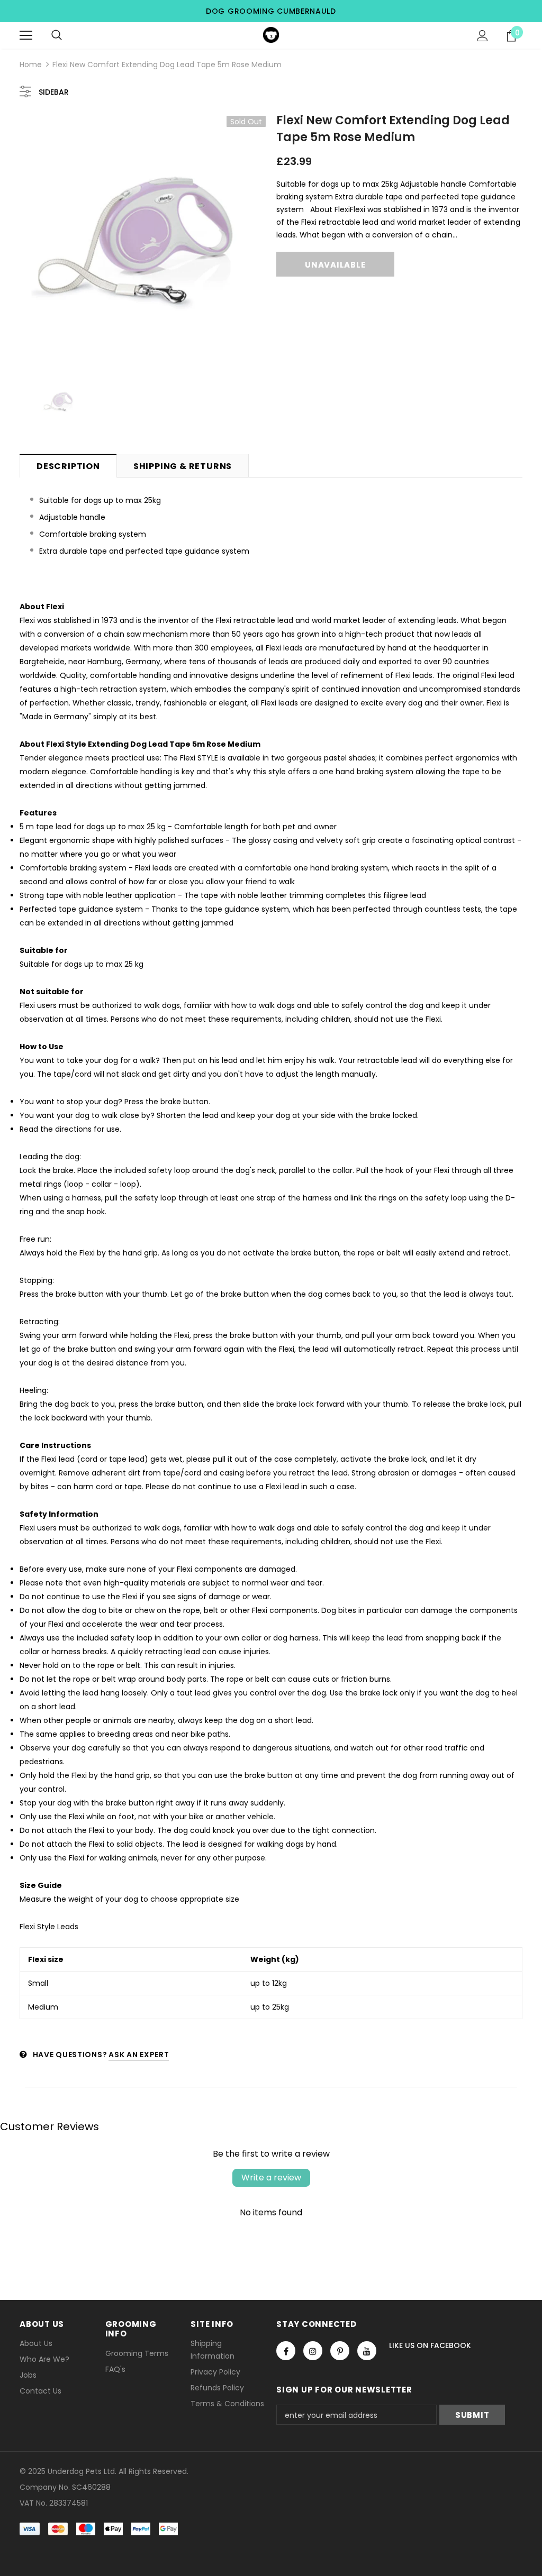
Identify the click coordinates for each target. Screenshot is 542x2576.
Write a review (271, 2178)
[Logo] (271, 35)
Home (31, 65)
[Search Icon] (57, 35)
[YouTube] (367, 2351)
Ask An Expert (139, 2055)
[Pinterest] (340, 2351)
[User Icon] (482, 36)
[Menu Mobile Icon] (26, 35)
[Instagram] (313, 2351)
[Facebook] (286, 2351)
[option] (143, 239)
